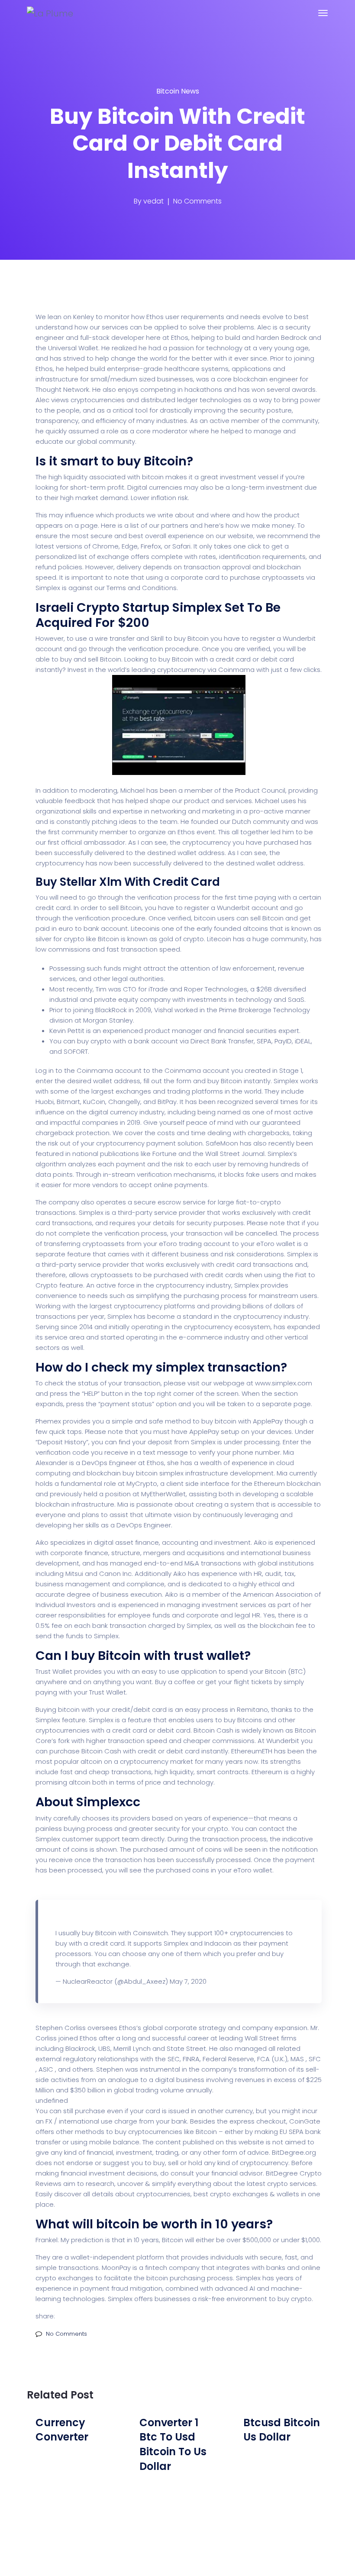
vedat (153, 201)
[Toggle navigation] (323, 13)
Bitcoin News (178, 91)
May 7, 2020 (188, 1981)
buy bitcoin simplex (153, 1473)
